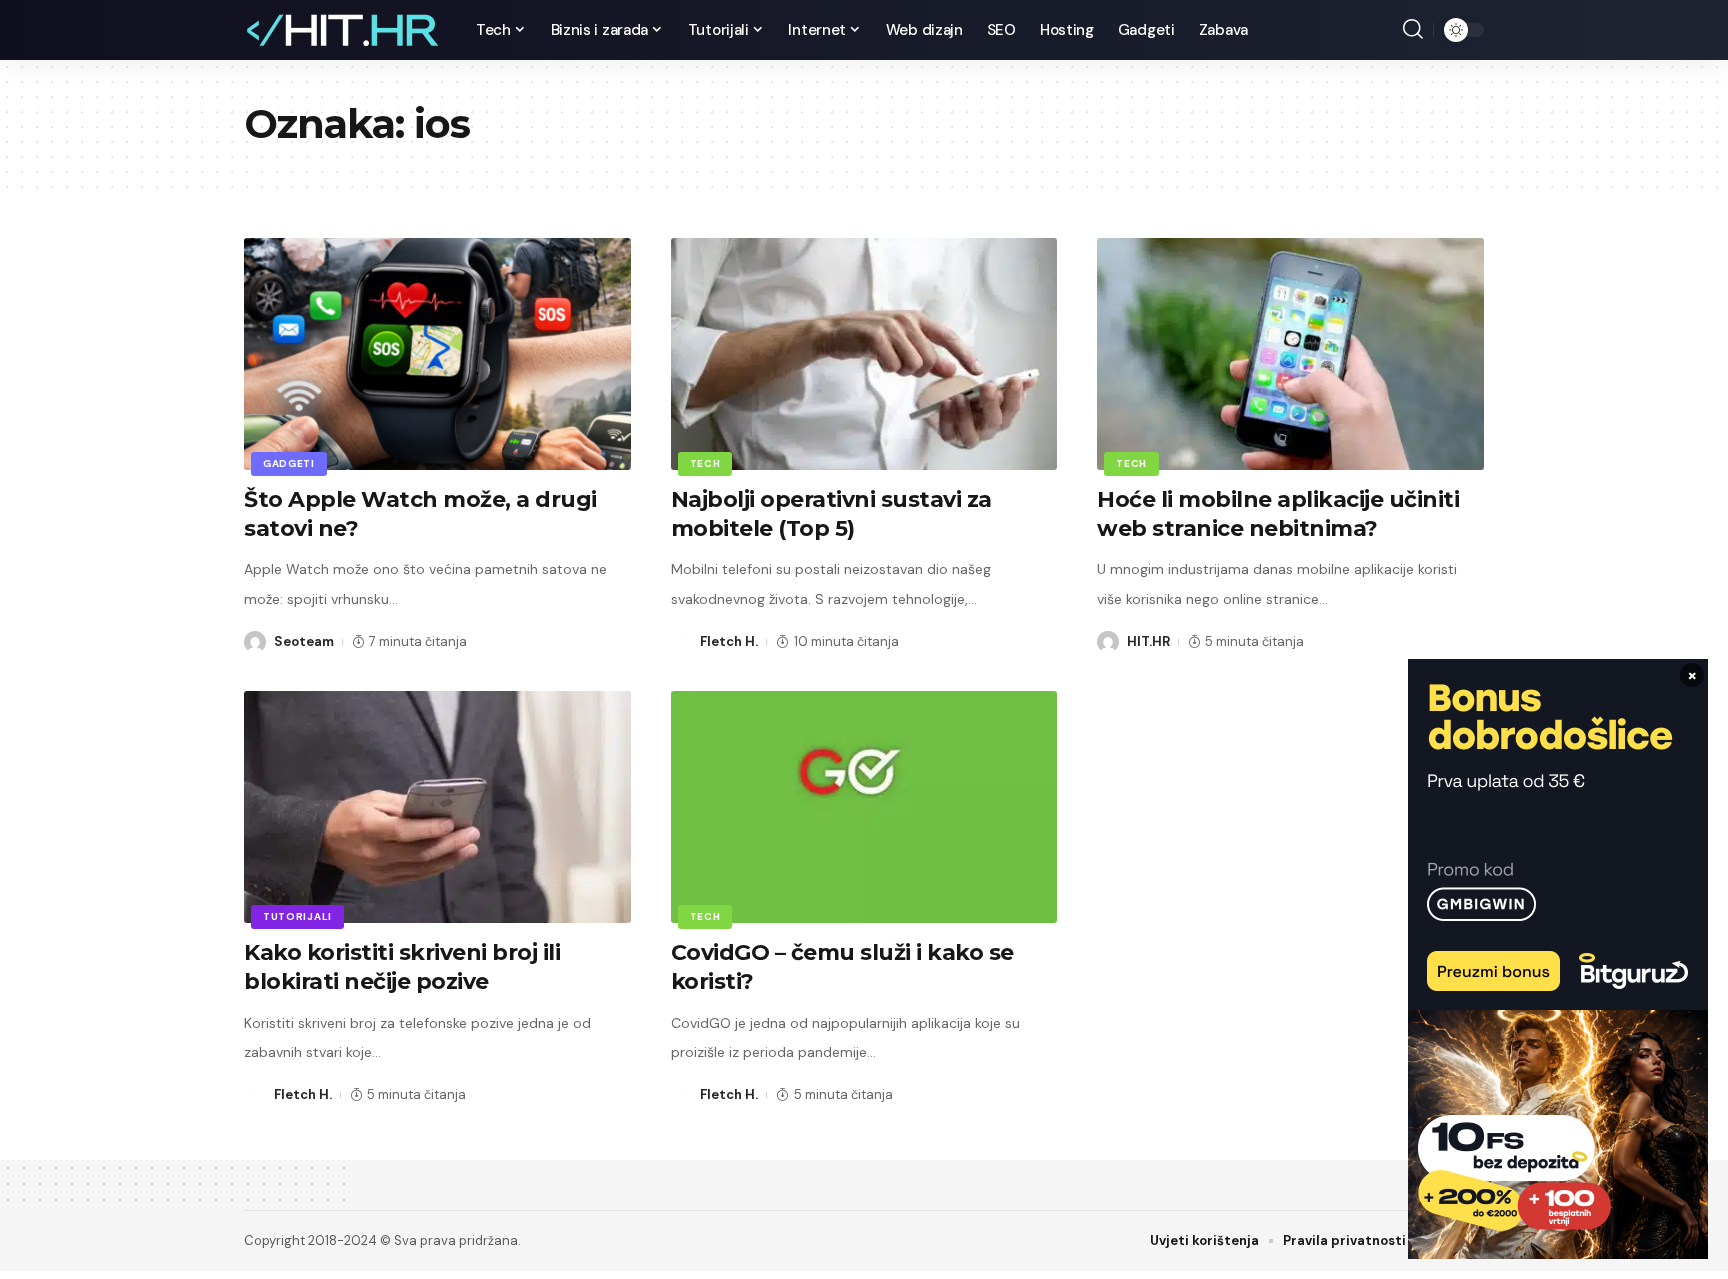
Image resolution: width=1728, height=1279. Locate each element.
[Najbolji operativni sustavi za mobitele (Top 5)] (864, 354)
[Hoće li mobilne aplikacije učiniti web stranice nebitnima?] (1290, 354)
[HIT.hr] (344, 30)
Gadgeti (289, 463)
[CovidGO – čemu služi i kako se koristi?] (864, 807)
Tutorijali (297, 916)
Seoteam (304, 641)
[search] (1413, 30)
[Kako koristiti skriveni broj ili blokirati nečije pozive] (437, 807)
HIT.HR (1148, 641)
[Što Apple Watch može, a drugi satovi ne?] (437, 354)
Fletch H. (729, 641)
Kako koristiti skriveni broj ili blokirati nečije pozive (402, 967)
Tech (705, 463)
